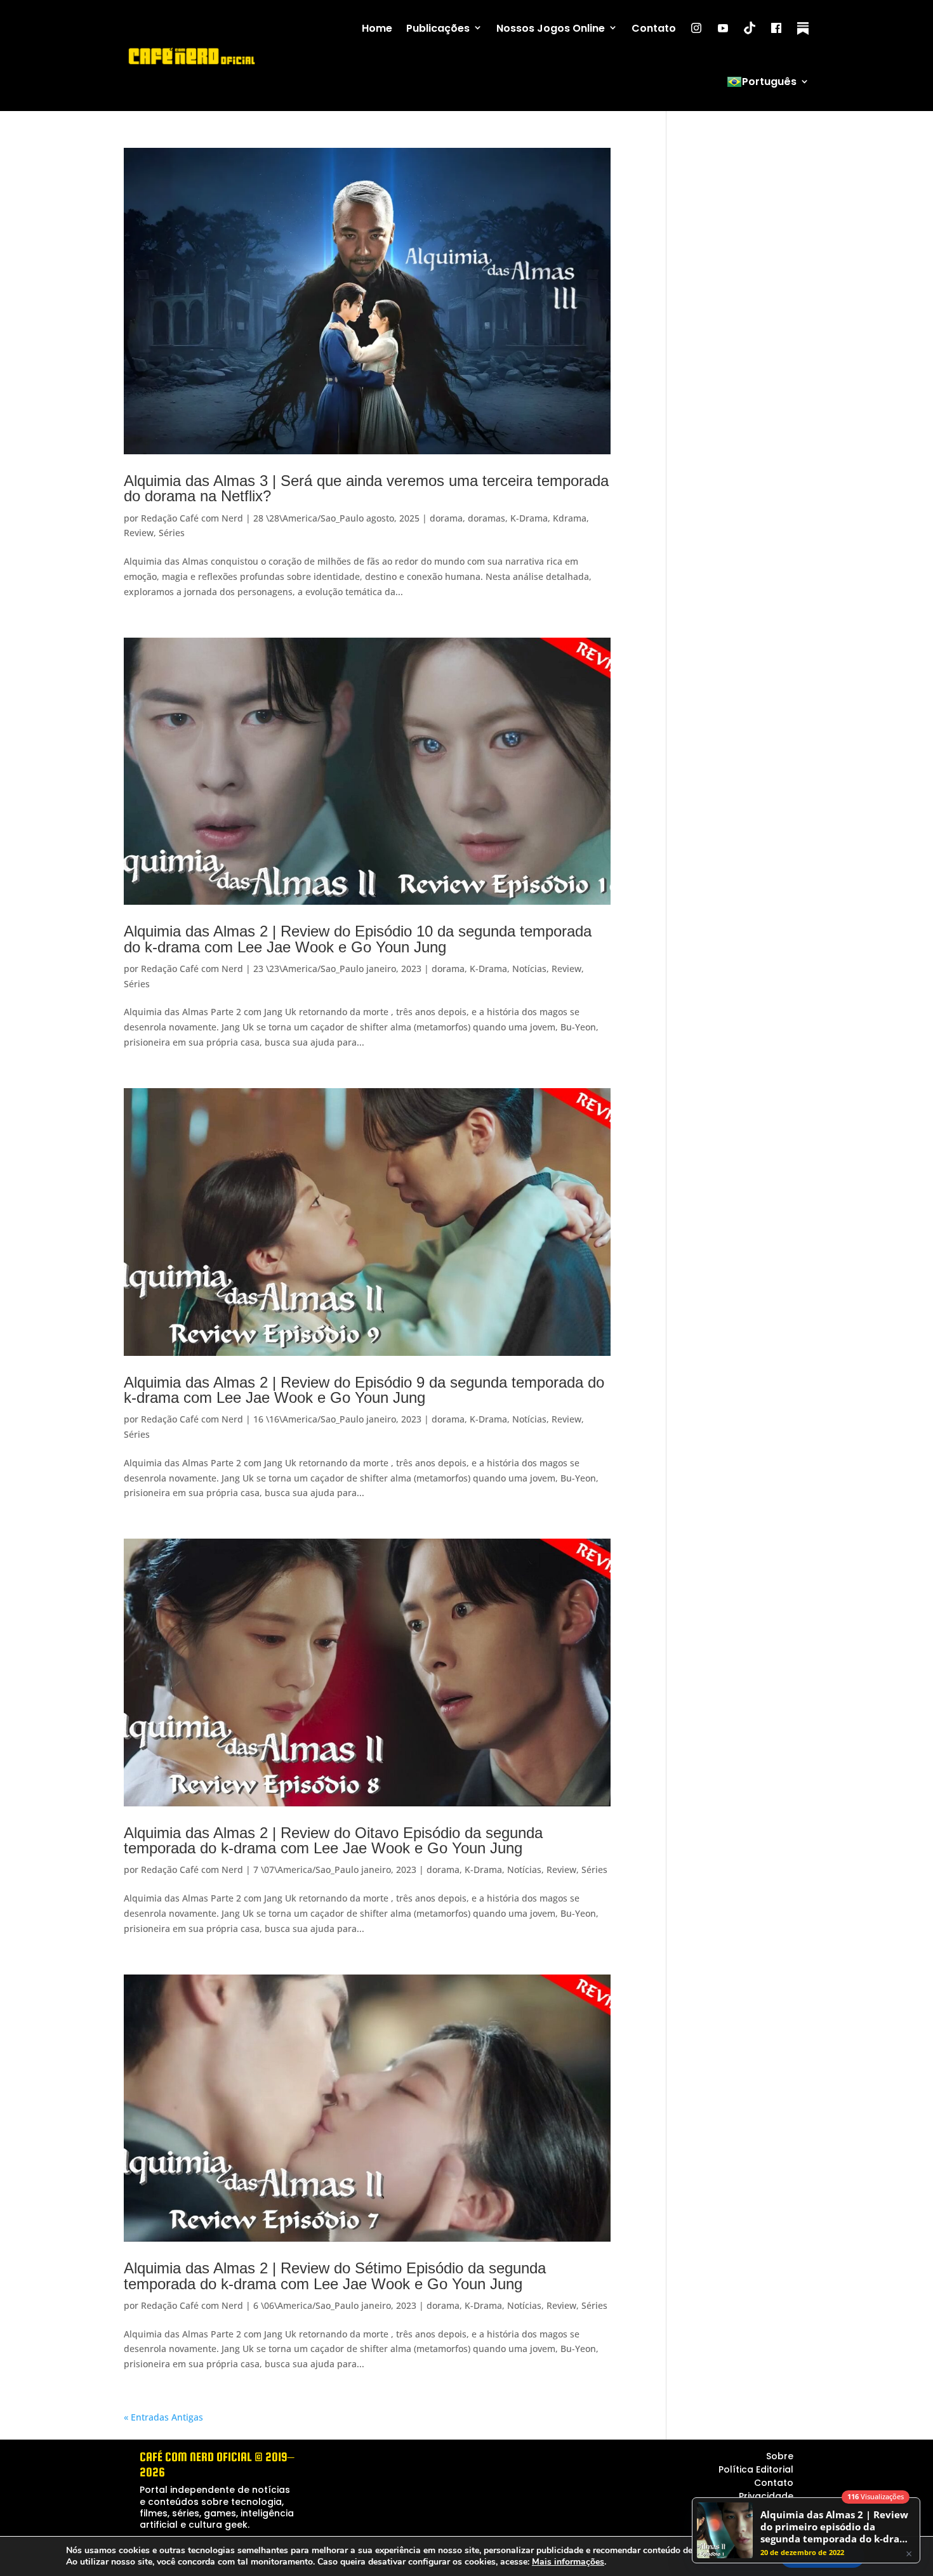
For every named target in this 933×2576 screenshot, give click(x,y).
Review (139, 533)
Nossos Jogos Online (551, 28)
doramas (486, 518)
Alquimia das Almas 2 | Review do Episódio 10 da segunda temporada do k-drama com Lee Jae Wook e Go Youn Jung (358, 939)
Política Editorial (756, 2469)
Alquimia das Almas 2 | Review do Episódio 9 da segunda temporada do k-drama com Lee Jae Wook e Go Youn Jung (364, 1390)
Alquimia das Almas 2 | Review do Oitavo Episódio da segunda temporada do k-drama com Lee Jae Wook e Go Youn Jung (333, 1840)
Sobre (780, 2456)
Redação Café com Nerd (192, 518)
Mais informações (568, 2562)
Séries (172, 533)
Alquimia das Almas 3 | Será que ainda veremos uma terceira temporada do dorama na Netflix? (366, 488)
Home (377, 28)
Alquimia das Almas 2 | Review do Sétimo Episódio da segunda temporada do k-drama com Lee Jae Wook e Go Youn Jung (335, 2276)
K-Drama (529, 518)
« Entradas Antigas (163, 2417)
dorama (446, 518)
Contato (654, 28)
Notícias (529, 969)
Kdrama (570, 518)
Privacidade (766, 2496)
